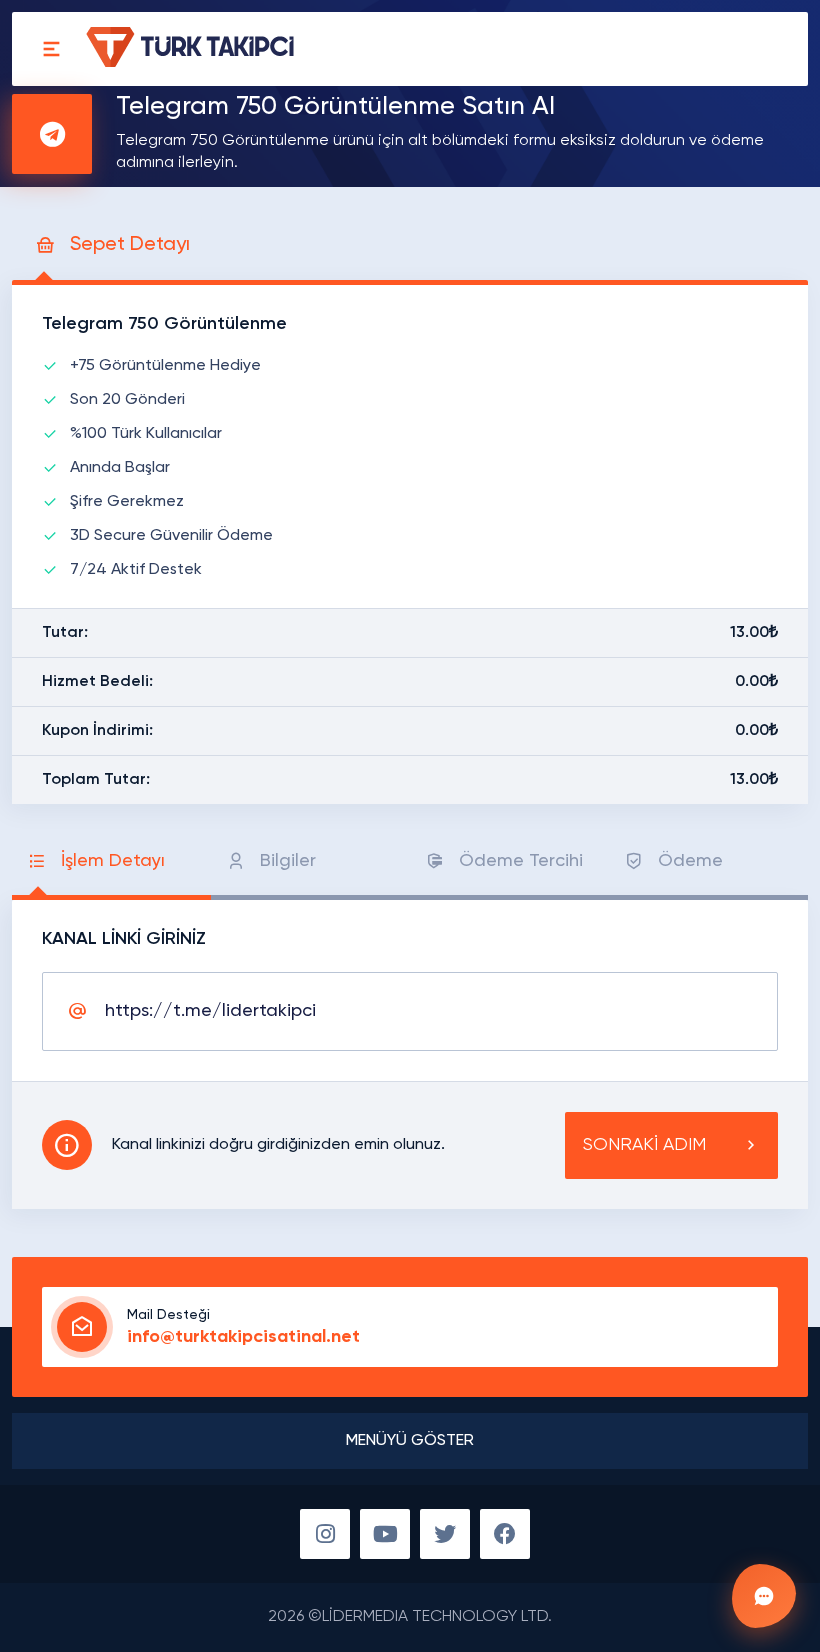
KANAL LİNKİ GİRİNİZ (124, 939)
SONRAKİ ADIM (644, 1145)
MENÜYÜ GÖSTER (410, 1441)
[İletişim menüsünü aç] (764, 1596)
